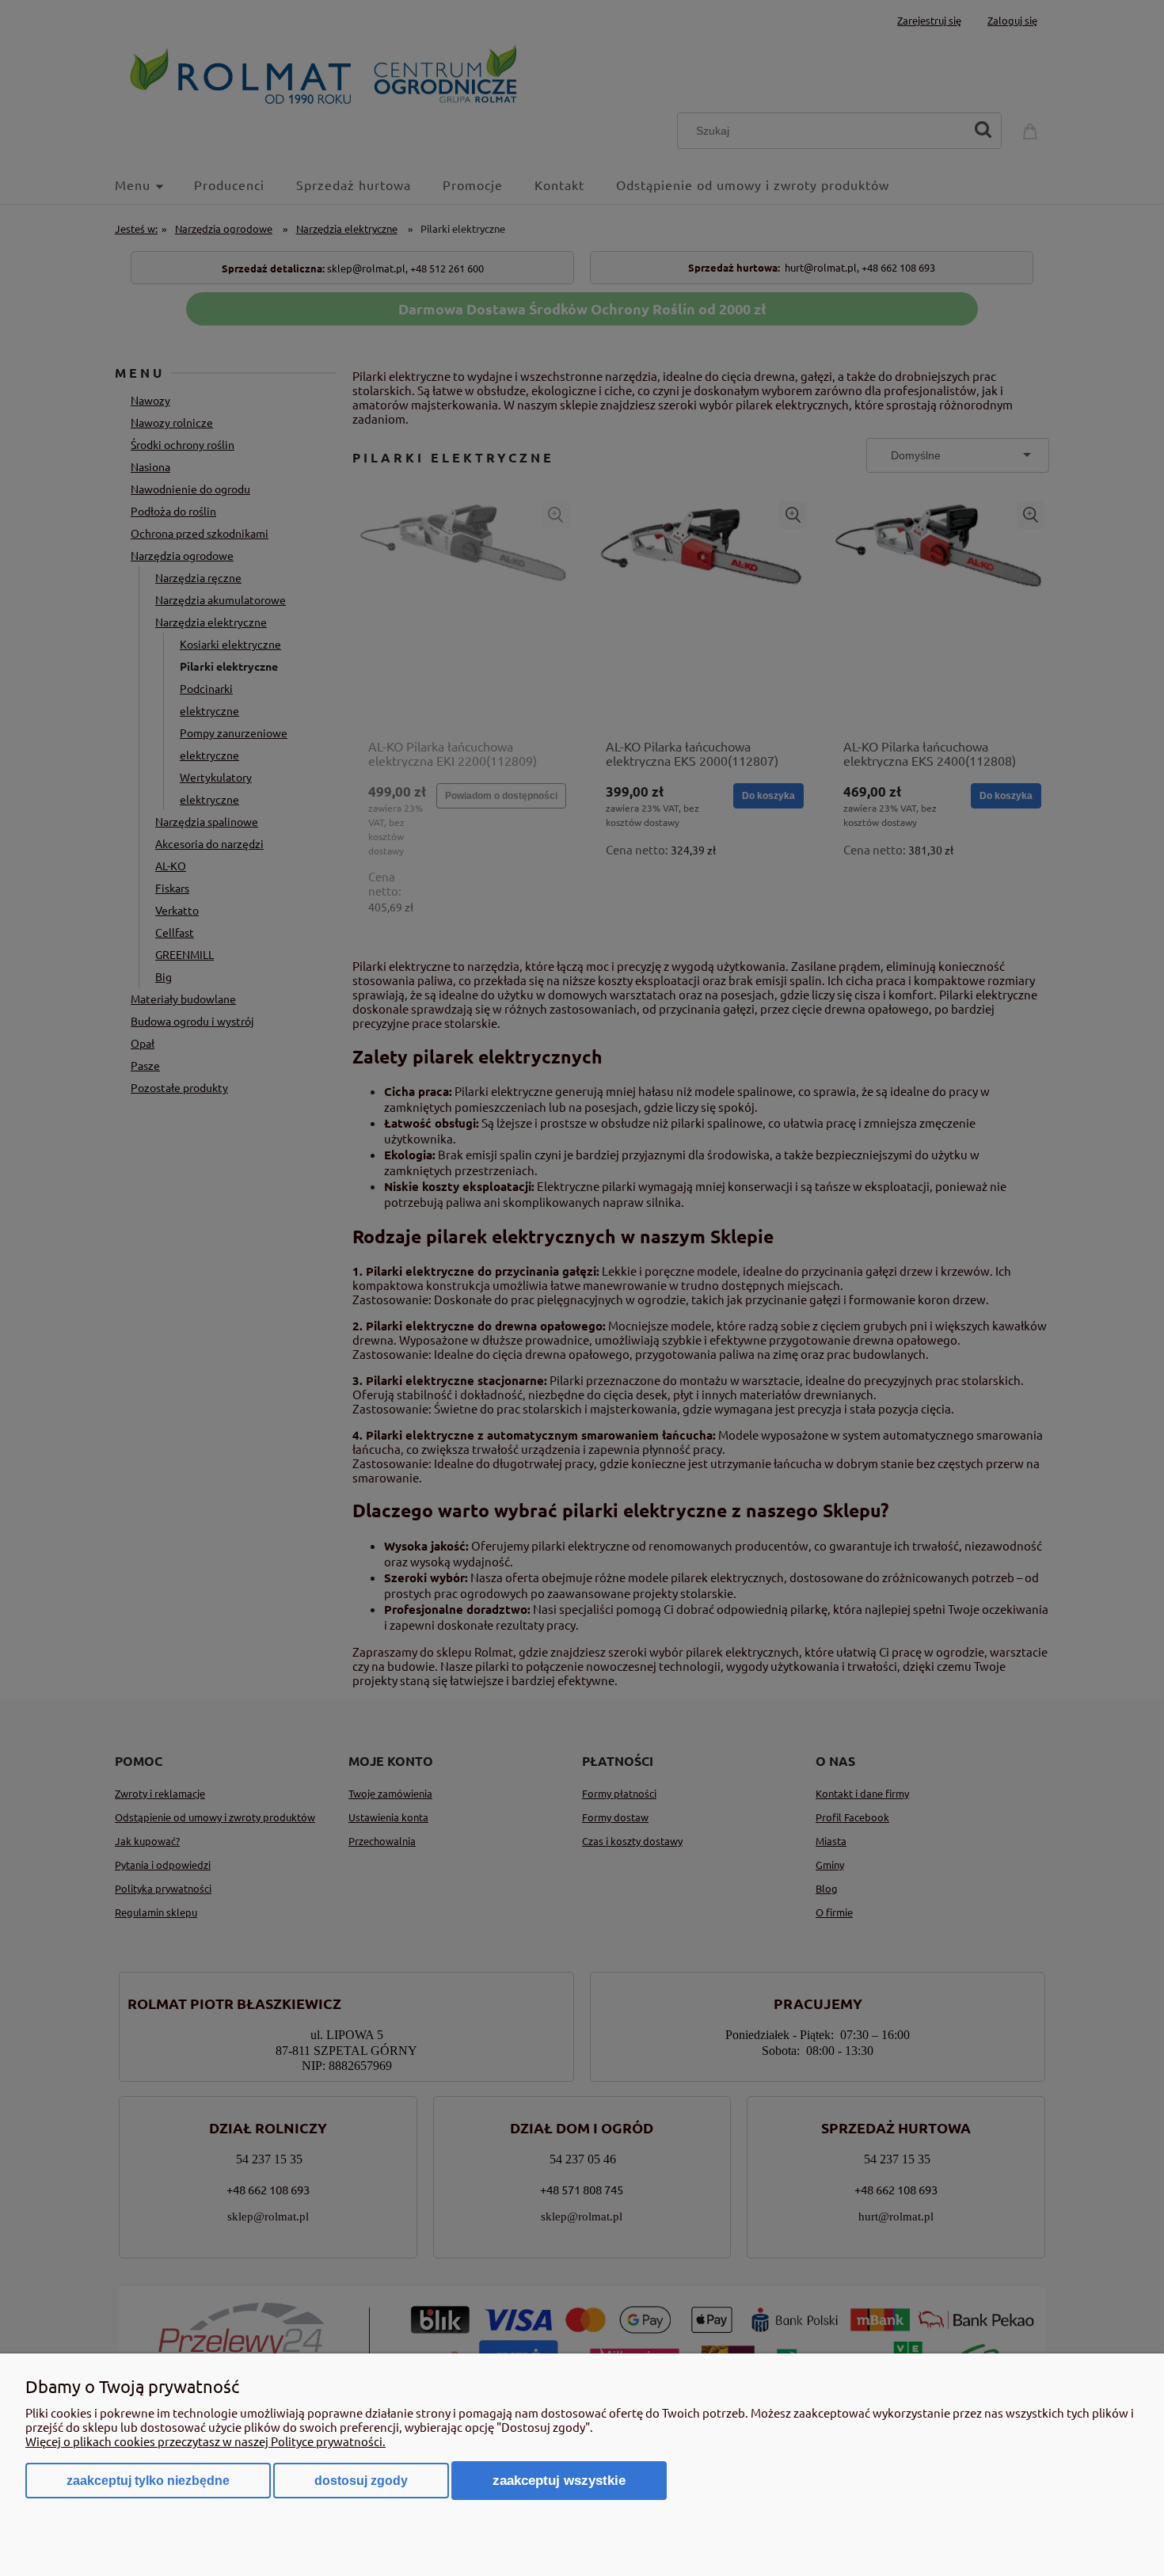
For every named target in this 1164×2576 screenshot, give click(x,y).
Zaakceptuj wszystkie (559, 2480)
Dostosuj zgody (361, 2481)
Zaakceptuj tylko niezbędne (148, 2481)
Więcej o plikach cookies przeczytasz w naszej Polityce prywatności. (205, 2441)
